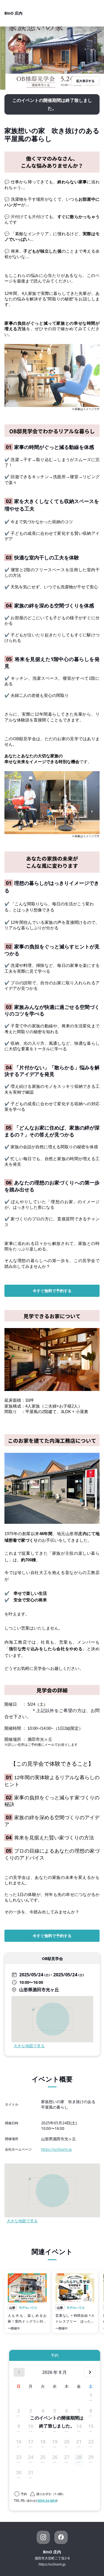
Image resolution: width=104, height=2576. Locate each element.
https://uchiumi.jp (56, 2149)
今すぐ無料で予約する (52, 1291)
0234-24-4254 (47, 2500)
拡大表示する (85, 81)
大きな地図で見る (29, 2046)
